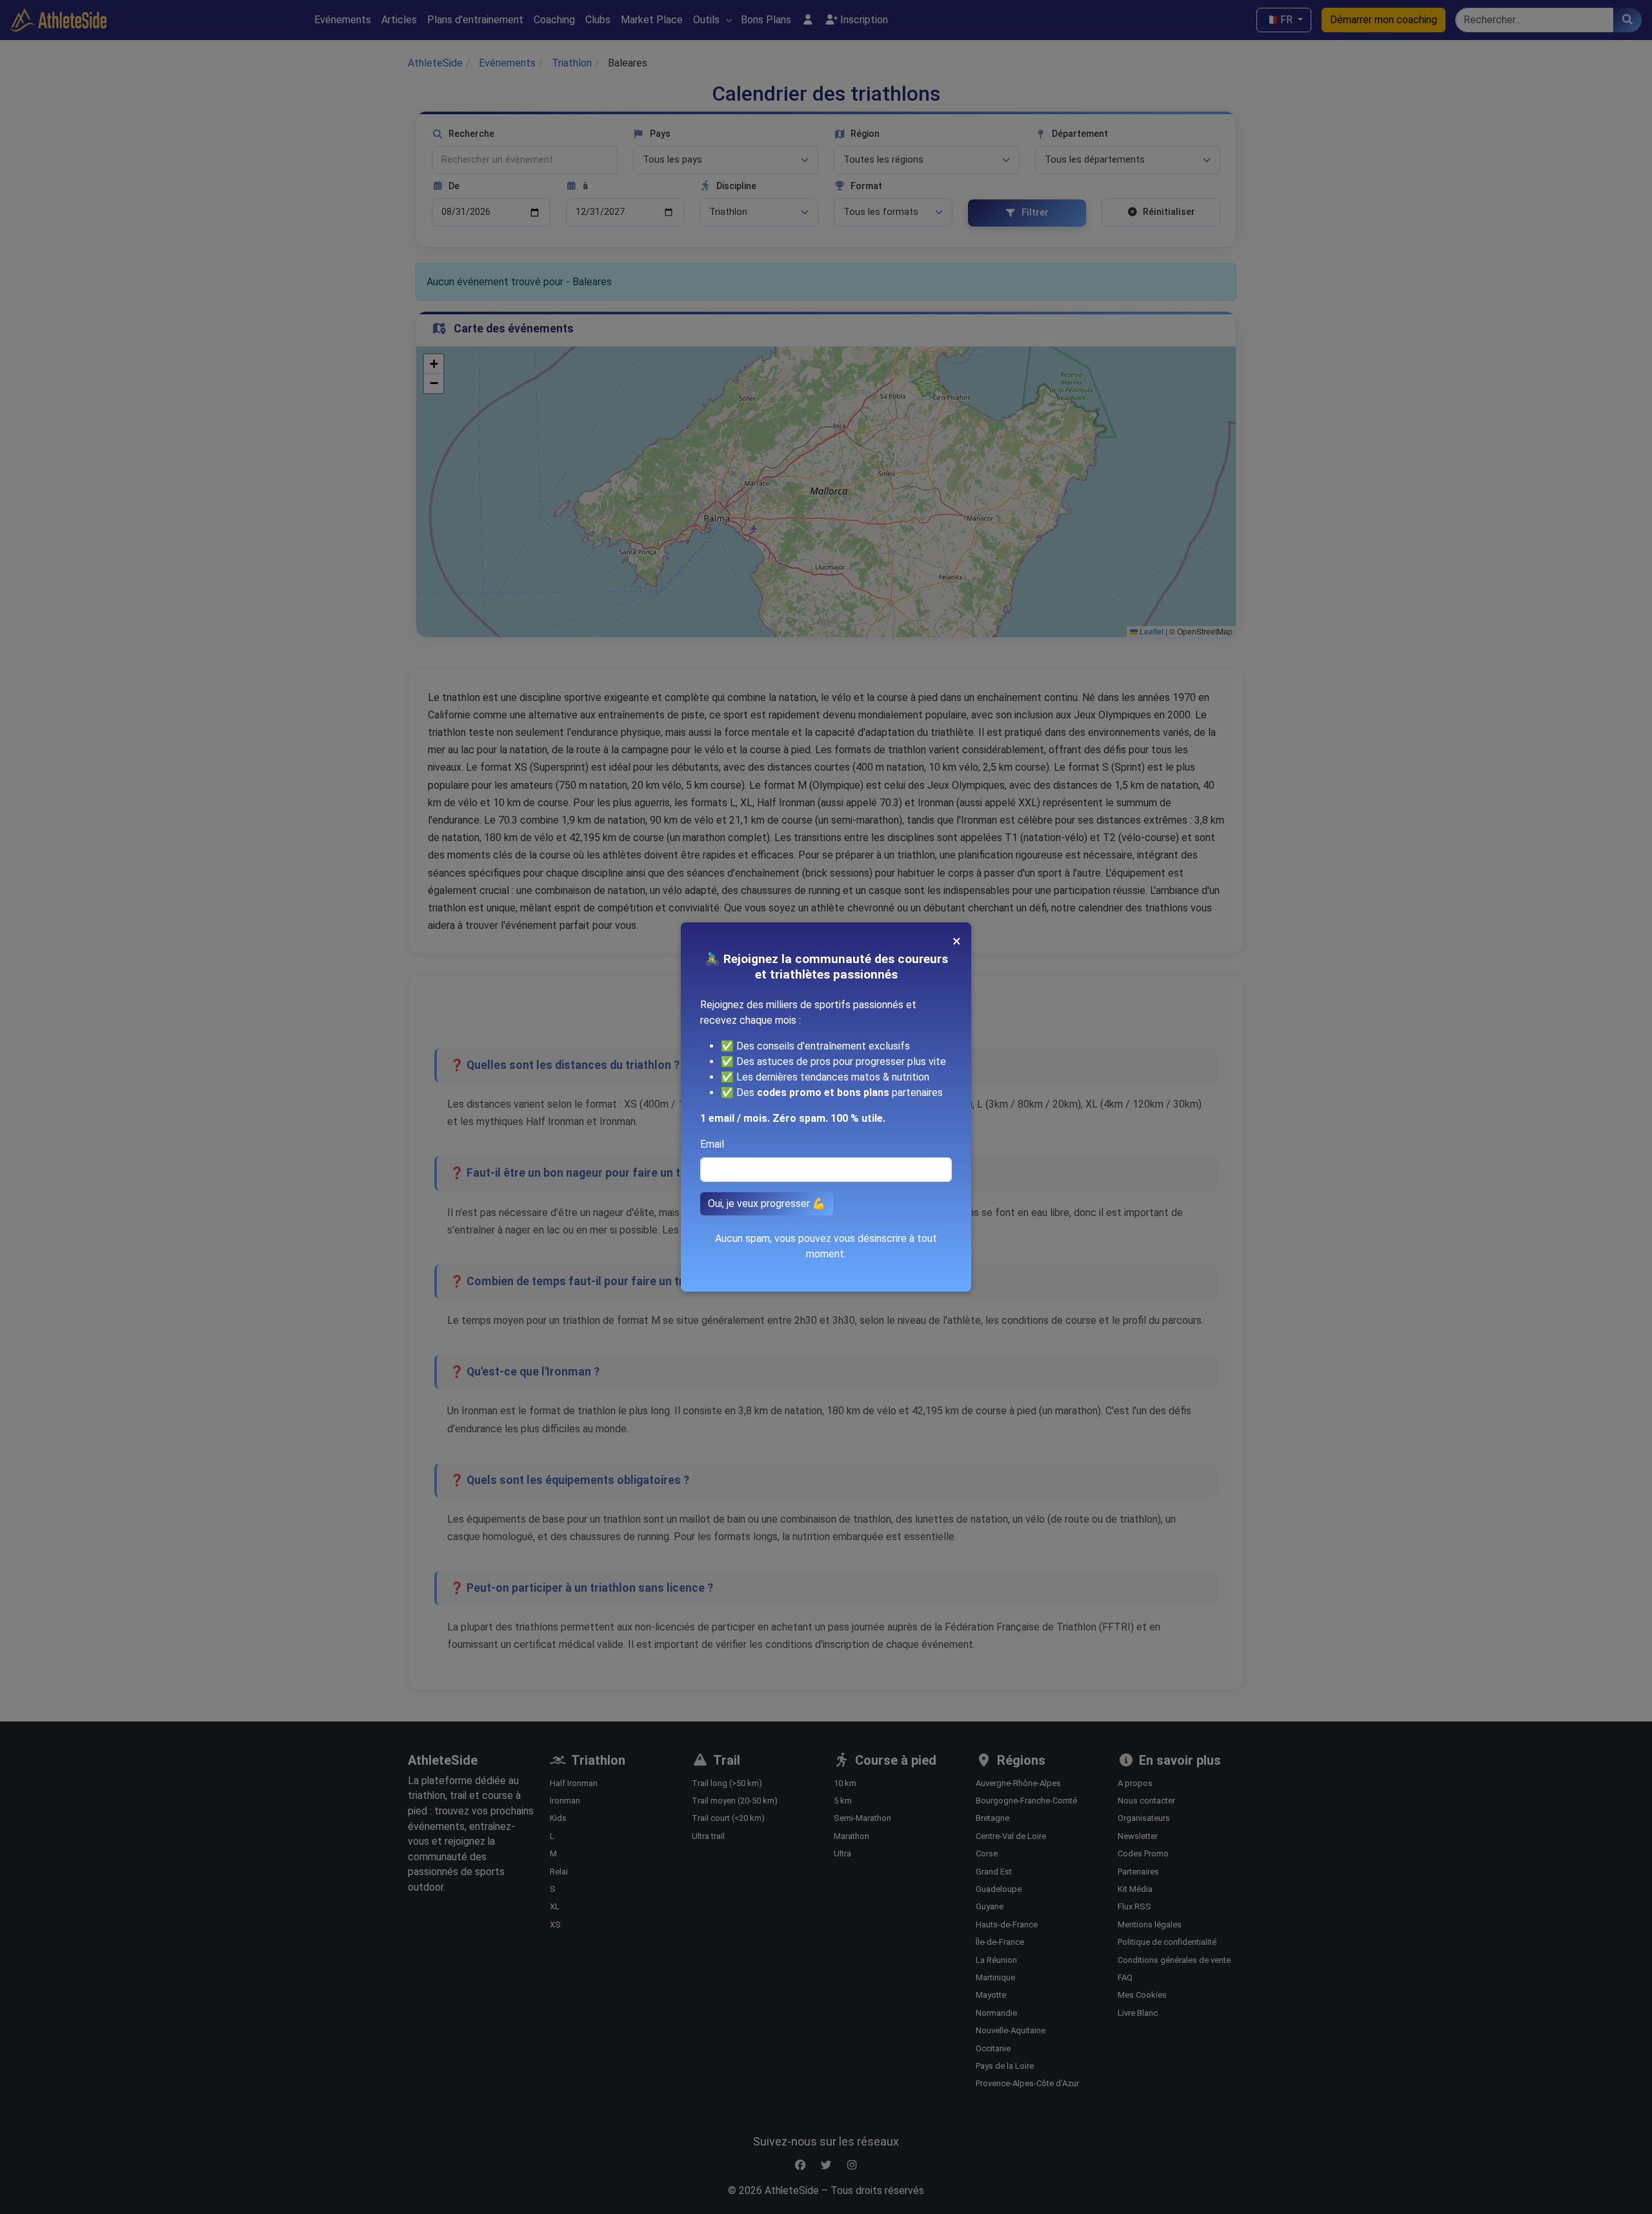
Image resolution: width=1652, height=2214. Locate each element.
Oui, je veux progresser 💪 (767, 1203)
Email (712, 1144)
